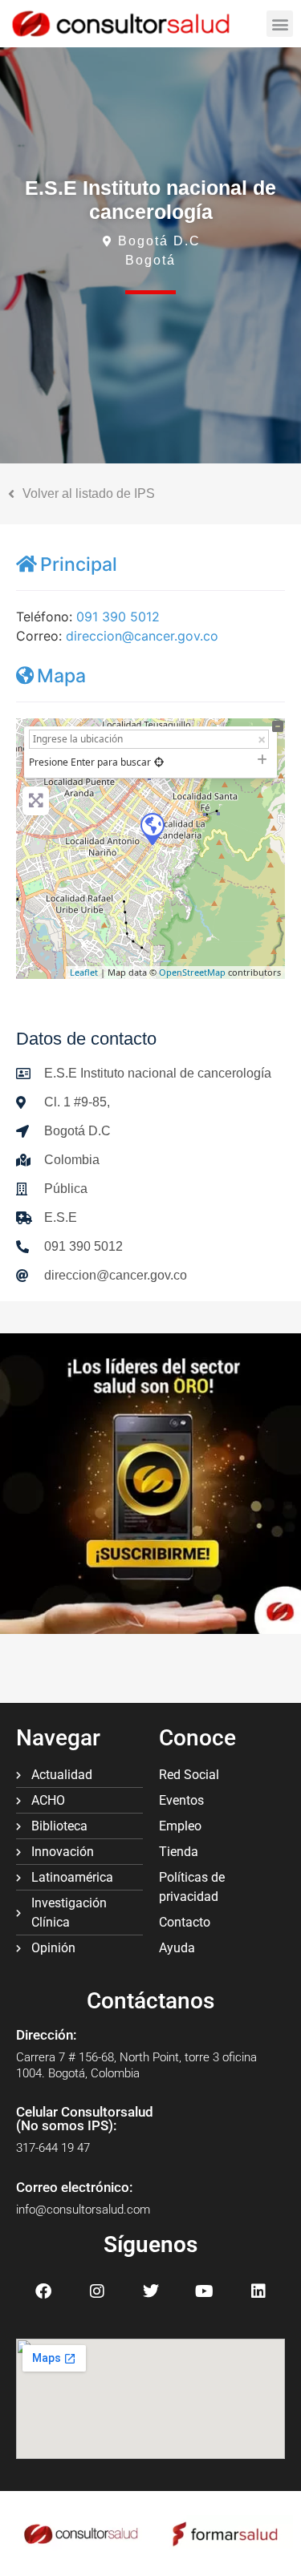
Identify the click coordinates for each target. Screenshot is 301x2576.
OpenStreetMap (192, 972)
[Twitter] (151, 2291)
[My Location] (159, 762)
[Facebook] (43, 2291)
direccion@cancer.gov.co (142, 636)
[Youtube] (205, 2291)
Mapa (61, 676)
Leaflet (84, 972)
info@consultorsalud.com (83, 2210)
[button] (280, 24)
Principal (79, 564)
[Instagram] (97, 2291)
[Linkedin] (258, 2291)
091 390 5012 (118, 617)
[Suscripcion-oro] (150, 1629)
